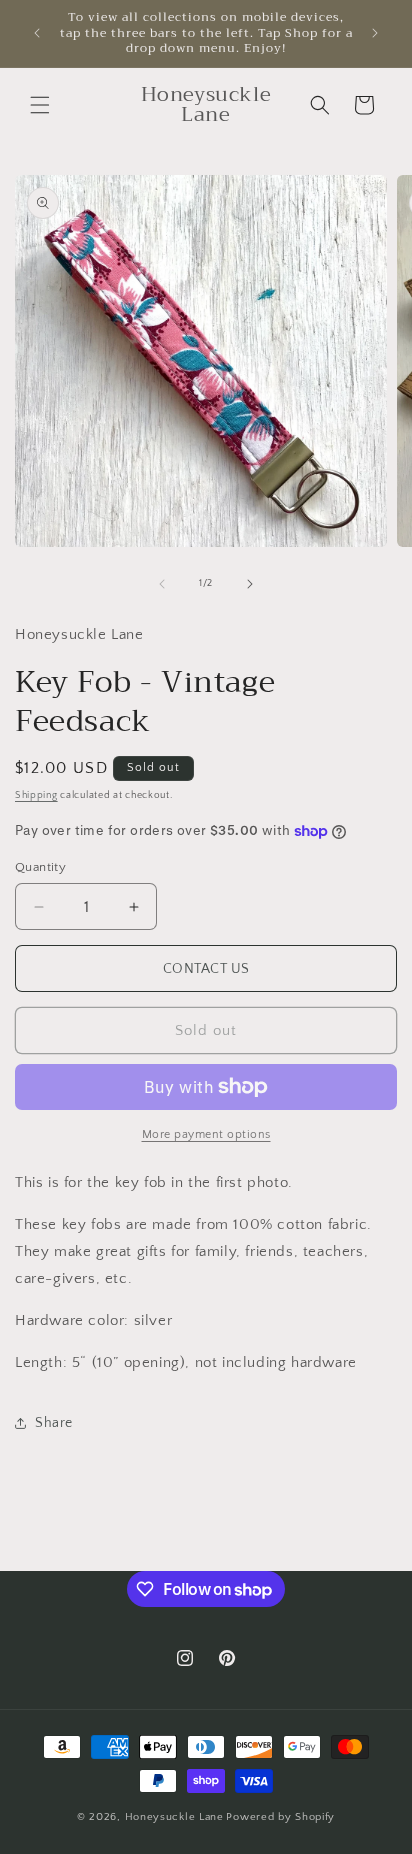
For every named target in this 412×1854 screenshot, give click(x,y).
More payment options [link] (206, 1134)
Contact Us (206, 969)
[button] (40, 105)
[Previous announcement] (37, 33)
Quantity (40, 867)
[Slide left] (162, 584)
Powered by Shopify (280, 1817)
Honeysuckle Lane (174, 1817)
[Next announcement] (375, 33)
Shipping (36, 795)
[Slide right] (250, 584)
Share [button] (54, 1423)
